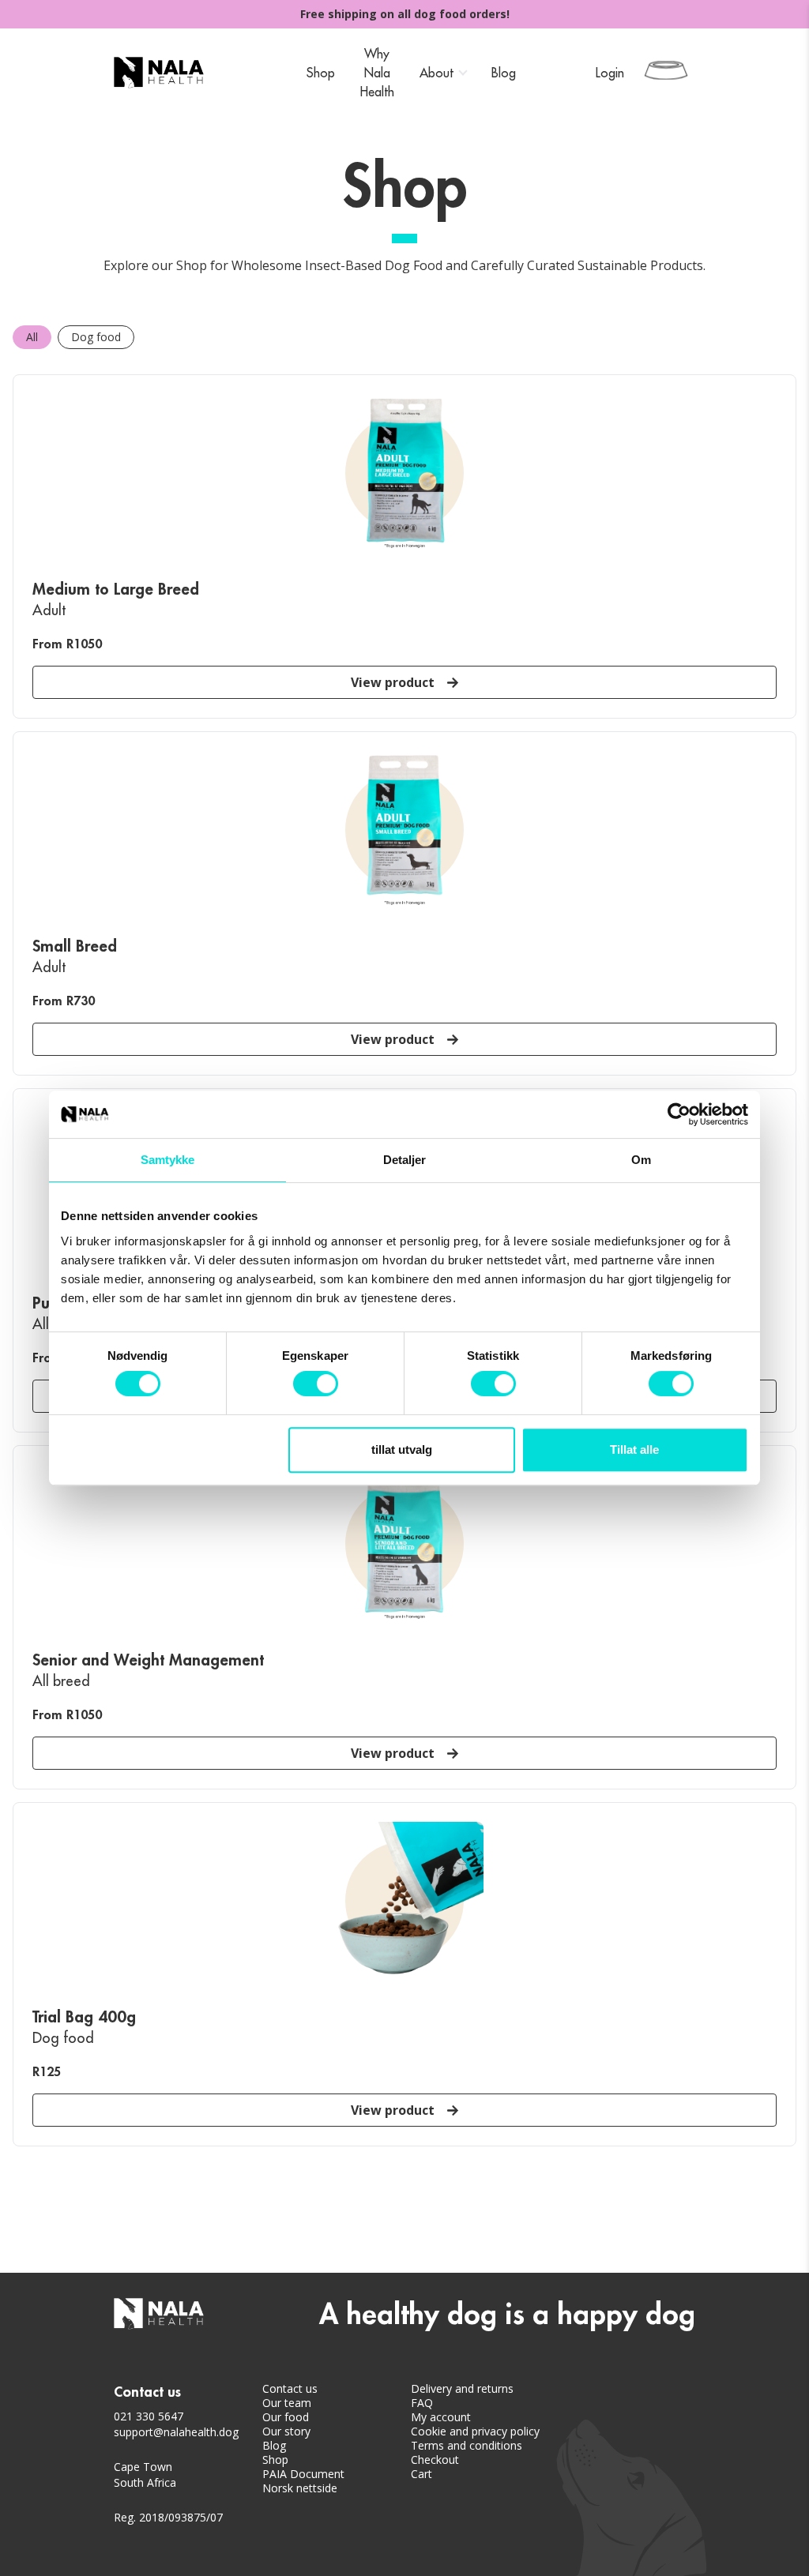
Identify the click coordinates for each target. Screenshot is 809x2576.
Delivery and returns (462, 2389)
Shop (321, 73)
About (436, 73)
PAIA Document (303, 2474)
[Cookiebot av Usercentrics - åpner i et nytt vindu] (679, 1114)
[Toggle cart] (666, 70)
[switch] (316, 1384)
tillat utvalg (402, 1449)
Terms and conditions (467, 2446)
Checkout (435, 2460)
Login (610, 73)
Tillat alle (634, 1449)
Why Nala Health (377, 73)
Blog (504, 73)
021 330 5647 (149, 2416)
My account (441, 2417)
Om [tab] (641, 1160)
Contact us (290, 2389)
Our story (286, 2431)
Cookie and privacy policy (475, 2431)
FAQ (422, 2403)
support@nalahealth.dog (176, 2432)
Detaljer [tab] (405, 1160)
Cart (421, 2474)
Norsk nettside (300, 2488)
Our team (287, 2403)
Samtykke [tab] (168, 1160)
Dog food (96, 337)
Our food (286, 2417)
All (32, 337)
